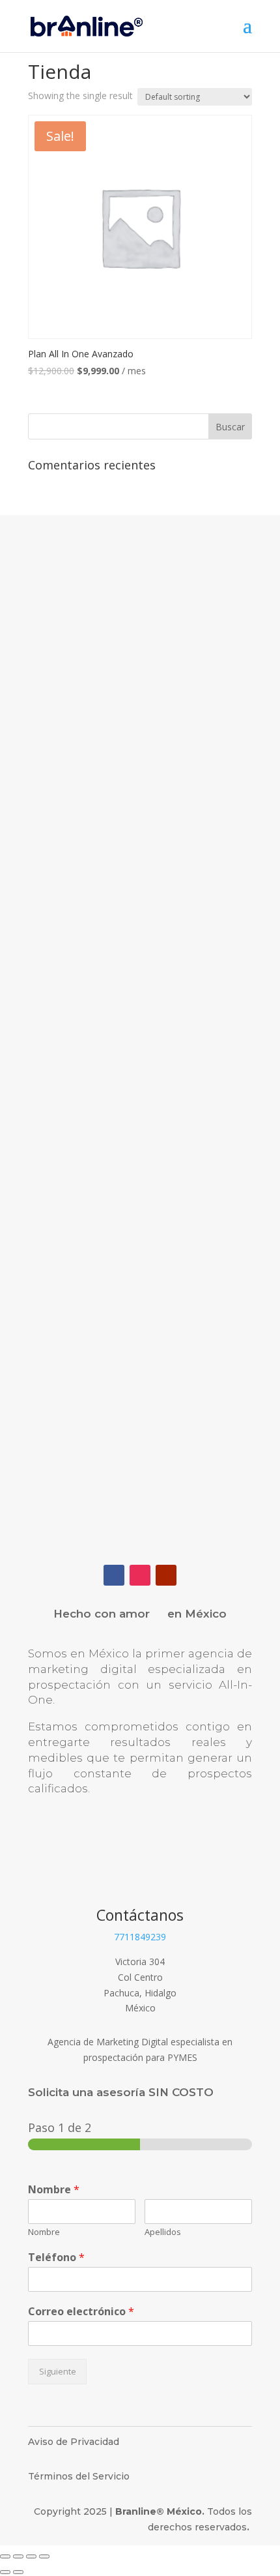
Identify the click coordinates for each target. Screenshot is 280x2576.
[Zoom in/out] (44, 2556)
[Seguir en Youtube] (166, 1575)
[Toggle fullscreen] (31, 2556)
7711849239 (140, 1937)
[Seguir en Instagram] (140, 1575)
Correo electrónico (81, 2312)
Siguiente (58, 2372)
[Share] (18, 2556)
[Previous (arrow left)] (5, 2572)
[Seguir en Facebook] (114, 1575)
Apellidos (163, 2232)
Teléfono (56, 2258)
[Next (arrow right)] (18, 2572)
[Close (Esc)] (5, 2556)
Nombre (54, 2190)
